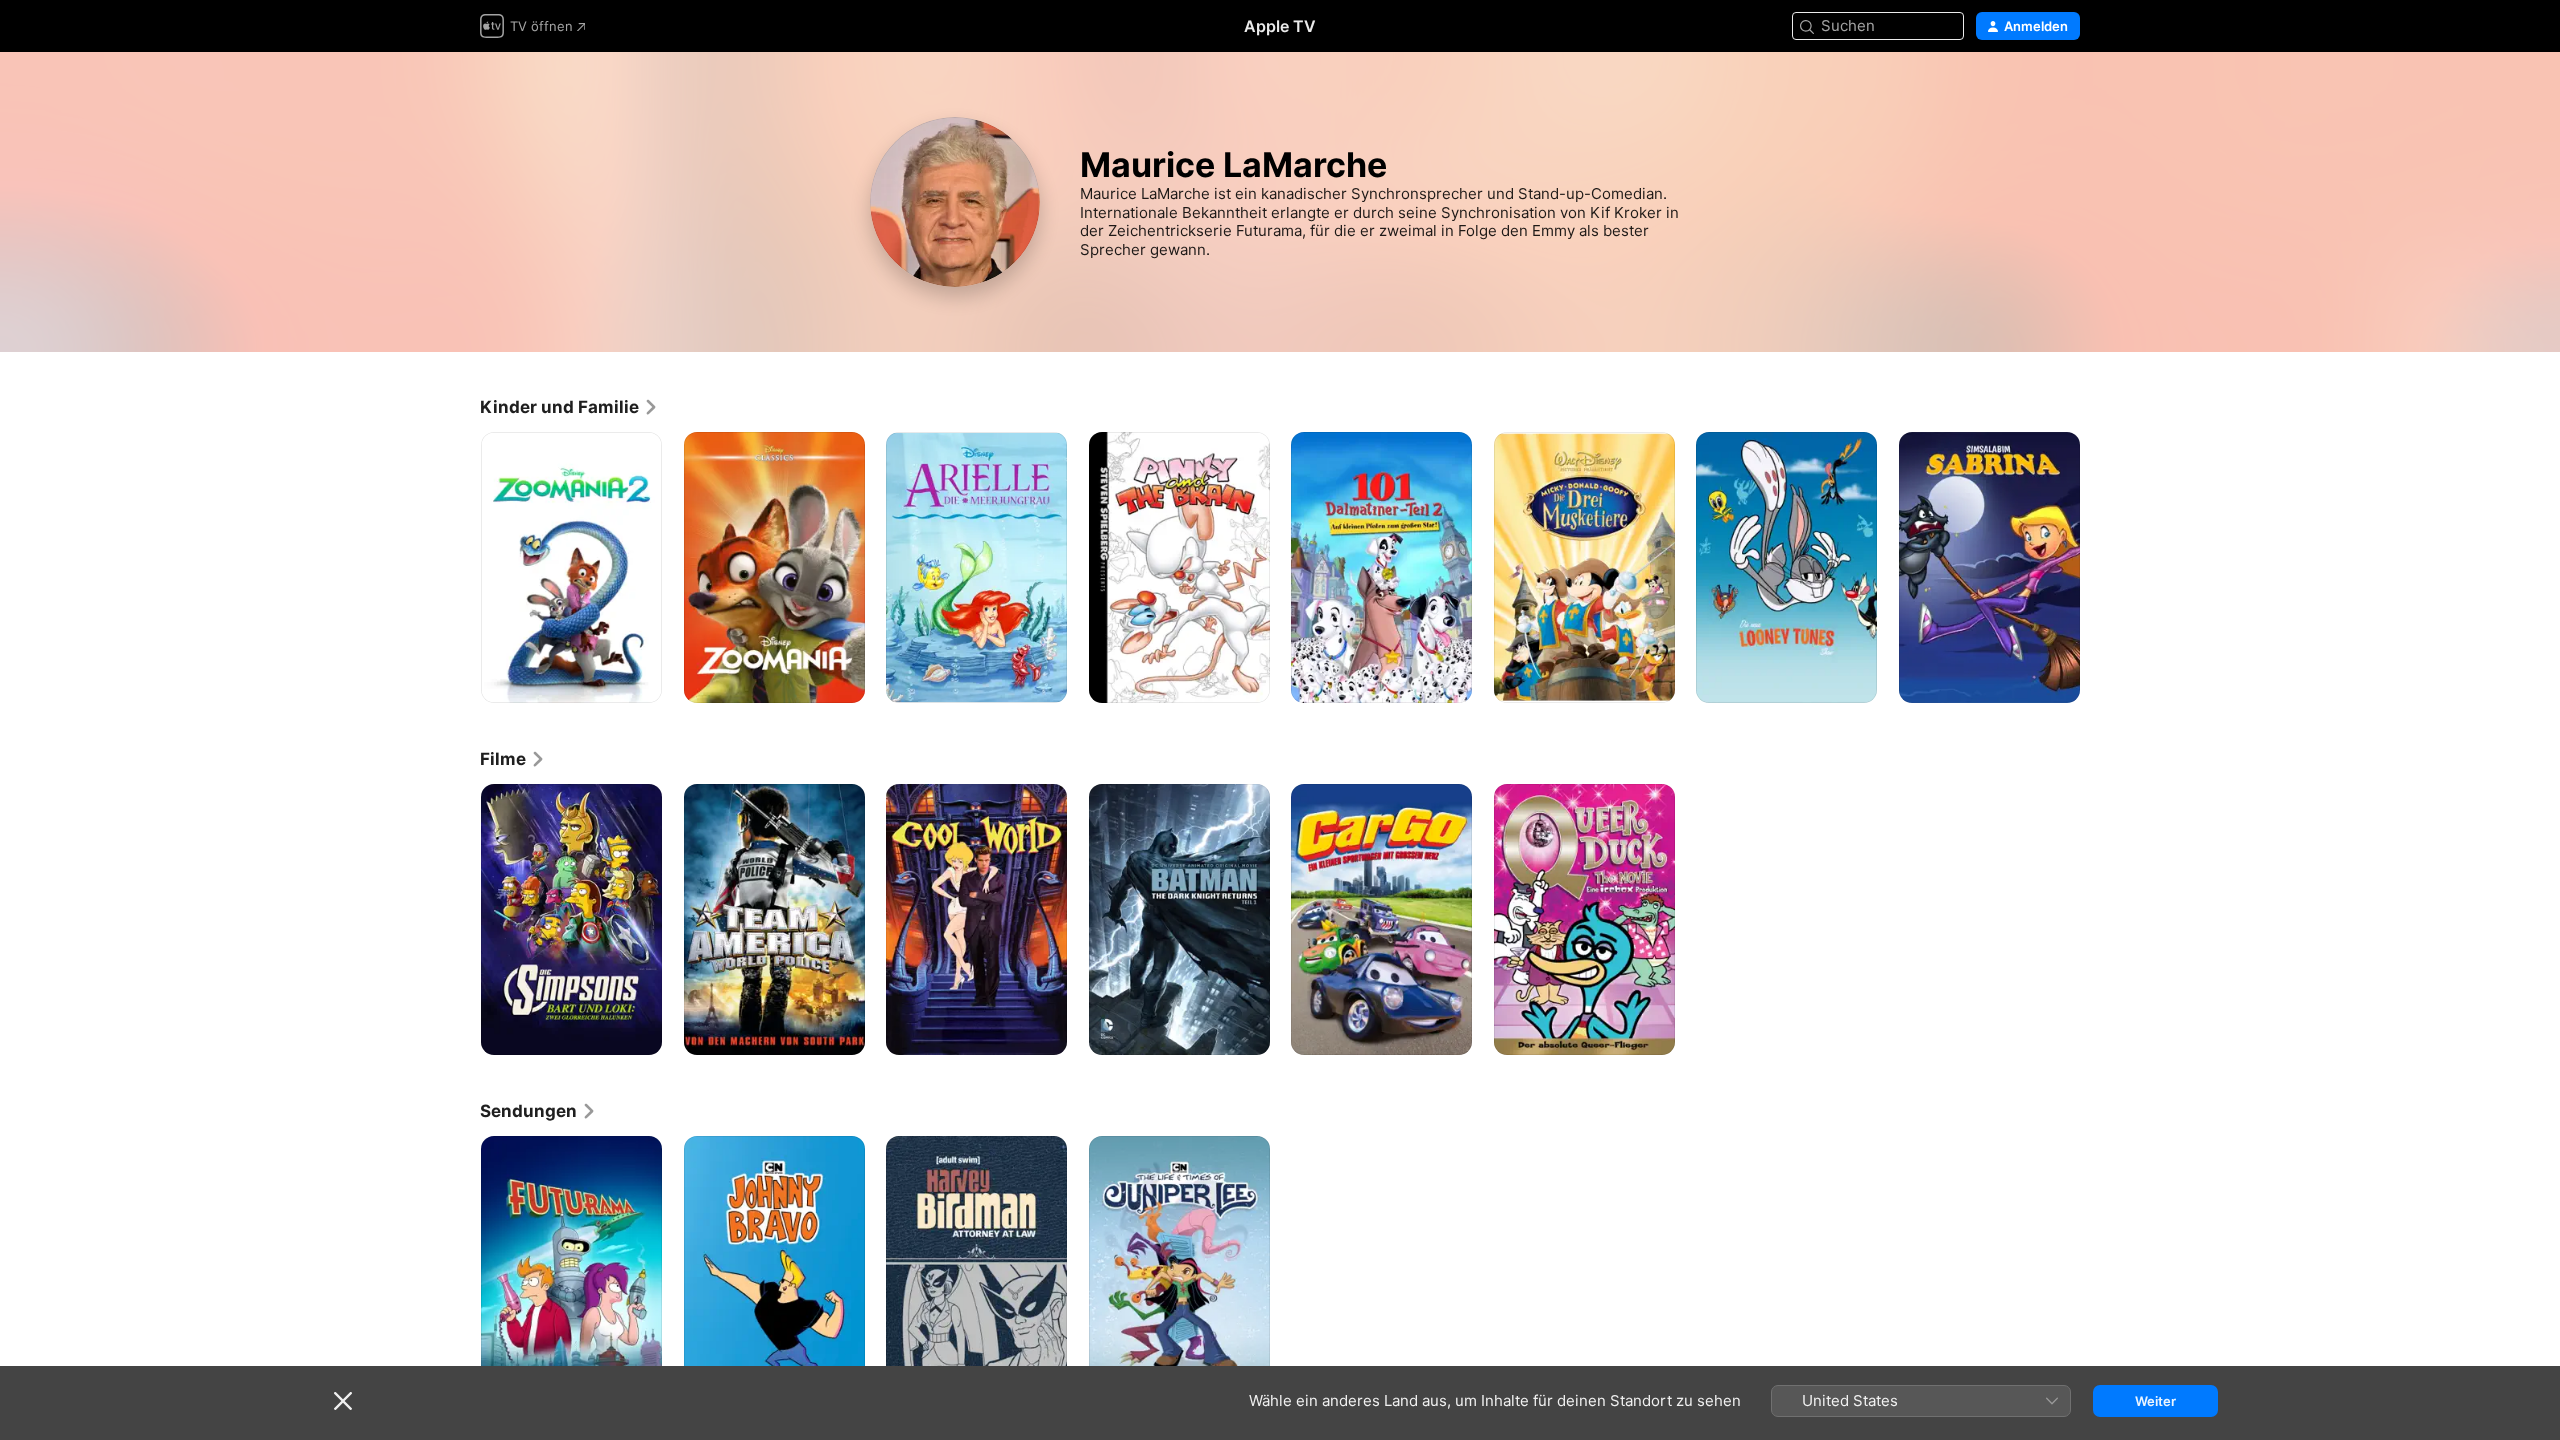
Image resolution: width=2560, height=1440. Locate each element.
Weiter (2155, 1401)
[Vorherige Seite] (460, 567)
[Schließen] (343, 1401)
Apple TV (1280, 26)
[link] (569, 407)
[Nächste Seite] (2100, 567)
